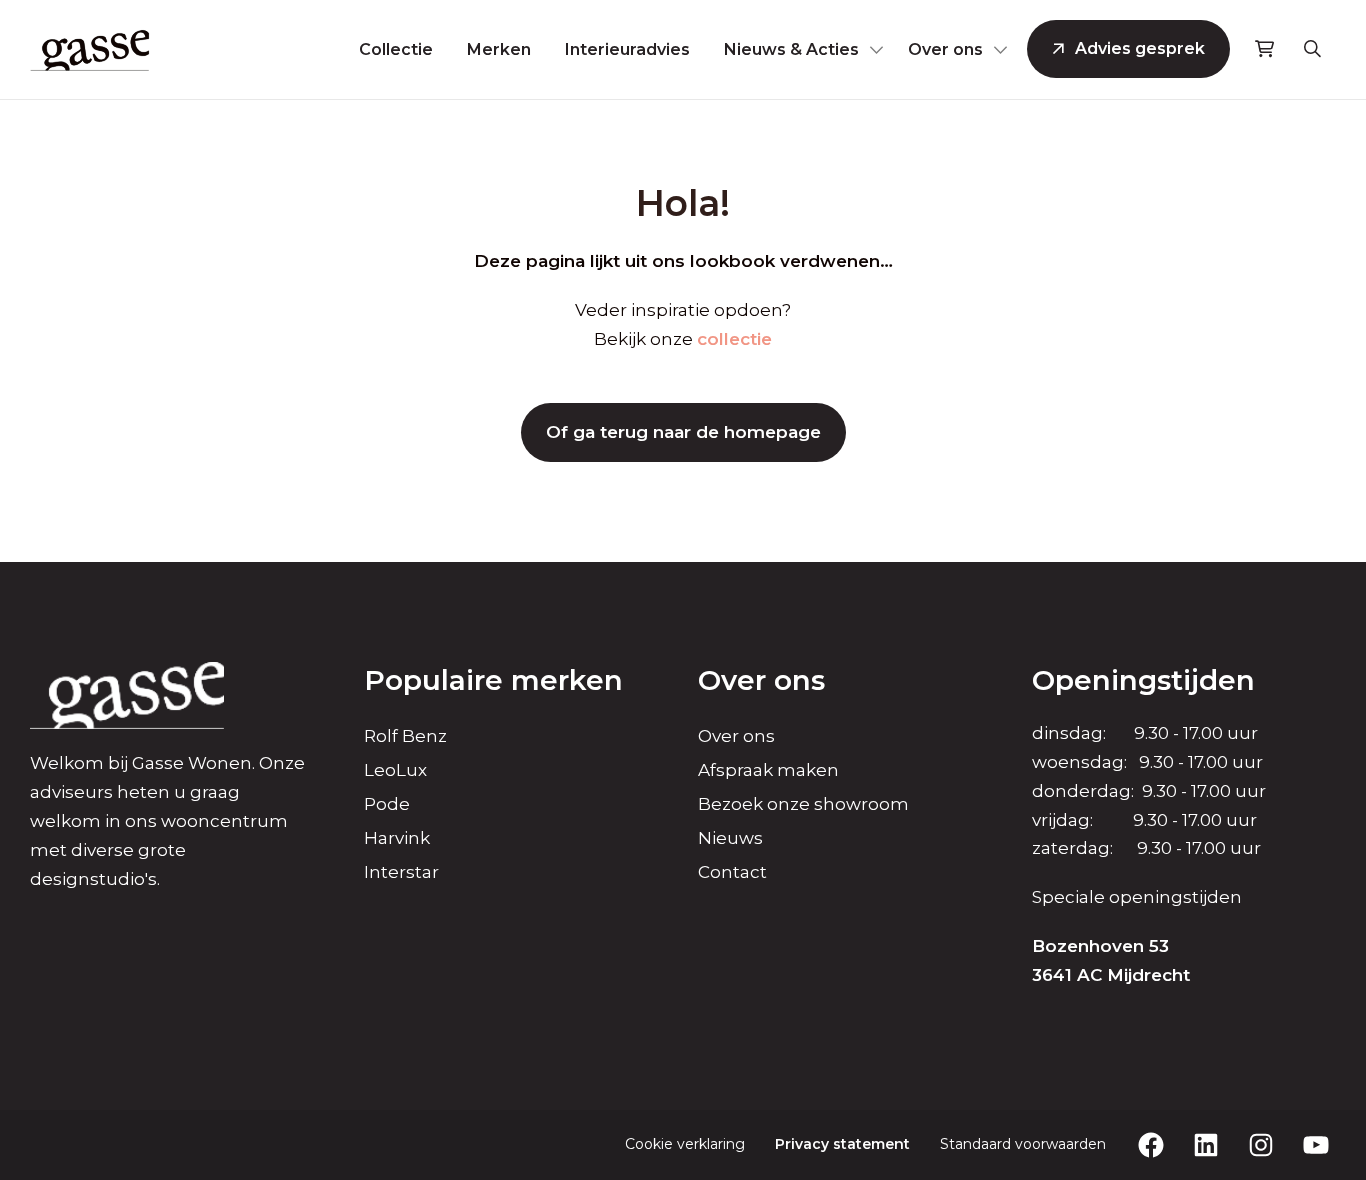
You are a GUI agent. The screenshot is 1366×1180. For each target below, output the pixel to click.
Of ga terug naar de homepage (683, 432)
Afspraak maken (768, 770)
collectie (734, 339)
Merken (499, 49)
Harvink (397, 838)
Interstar (401, 872)
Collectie (396, 49)
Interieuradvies (627, 49)
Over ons (945, 49)
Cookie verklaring (685, 1144)
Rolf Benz (405, 736)
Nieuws (730, 838)
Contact (732, 872)
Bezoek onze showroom (803, 804)
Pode (387, 804)
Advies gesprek (1140, 48)
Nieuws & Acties (791, 49)
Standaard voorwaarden (1023, 1144)
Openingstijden (1143, 680)
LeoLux (395, 770)
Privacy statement (842, 1144)
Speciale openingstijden (1137, 897)
